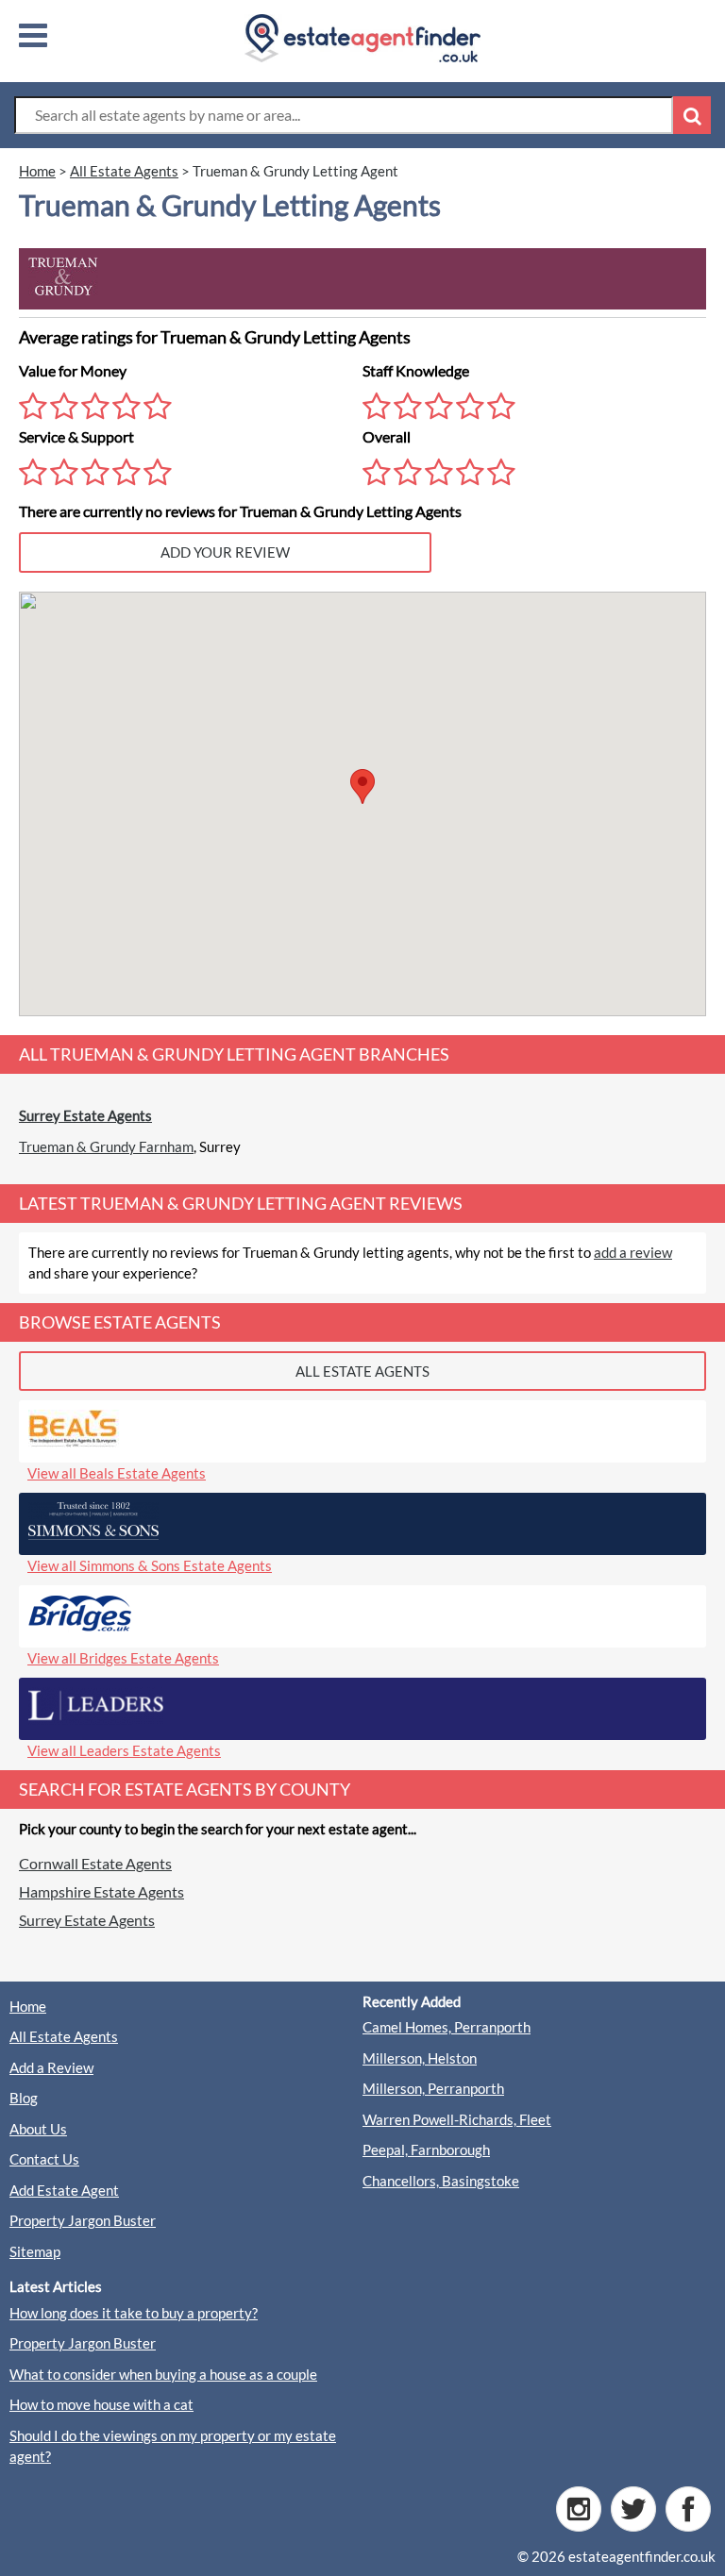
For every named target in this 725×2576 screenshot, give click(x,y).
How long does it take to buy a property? (134, 2313)
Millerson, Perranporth (433, 2088)
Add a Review (51, 2067)
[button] (362, 786)
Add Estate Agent (64, 2190)
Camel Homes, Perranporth (447, 2027)
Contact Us (44, 2159)
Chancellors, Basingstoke (441, 2181)
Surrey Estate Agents (85, 1115)
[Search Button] (692, 115)
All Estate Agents (64, 2036)
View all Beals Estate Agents (117, 1473)
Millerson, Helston (420, 2058)
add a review (633, 1252)
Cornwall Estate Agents (95, 1863)
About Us (38, 2129)
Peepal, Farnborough (426, 2149)
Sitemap (35, 2251)
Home (28, 2006)
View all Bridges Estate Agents (123, 1658)
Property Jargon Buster (83, 2220)
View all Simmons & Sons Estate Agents (150, 1565)
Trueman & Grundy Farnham (106, 1146)
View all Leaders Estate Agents (124, 1750)
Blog (24, 2098)
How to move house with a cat (101, 2404)
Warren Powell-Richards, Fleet (457, 2119)
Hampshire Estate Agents (101, 1891)
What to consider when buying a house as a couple (163, 2374)
